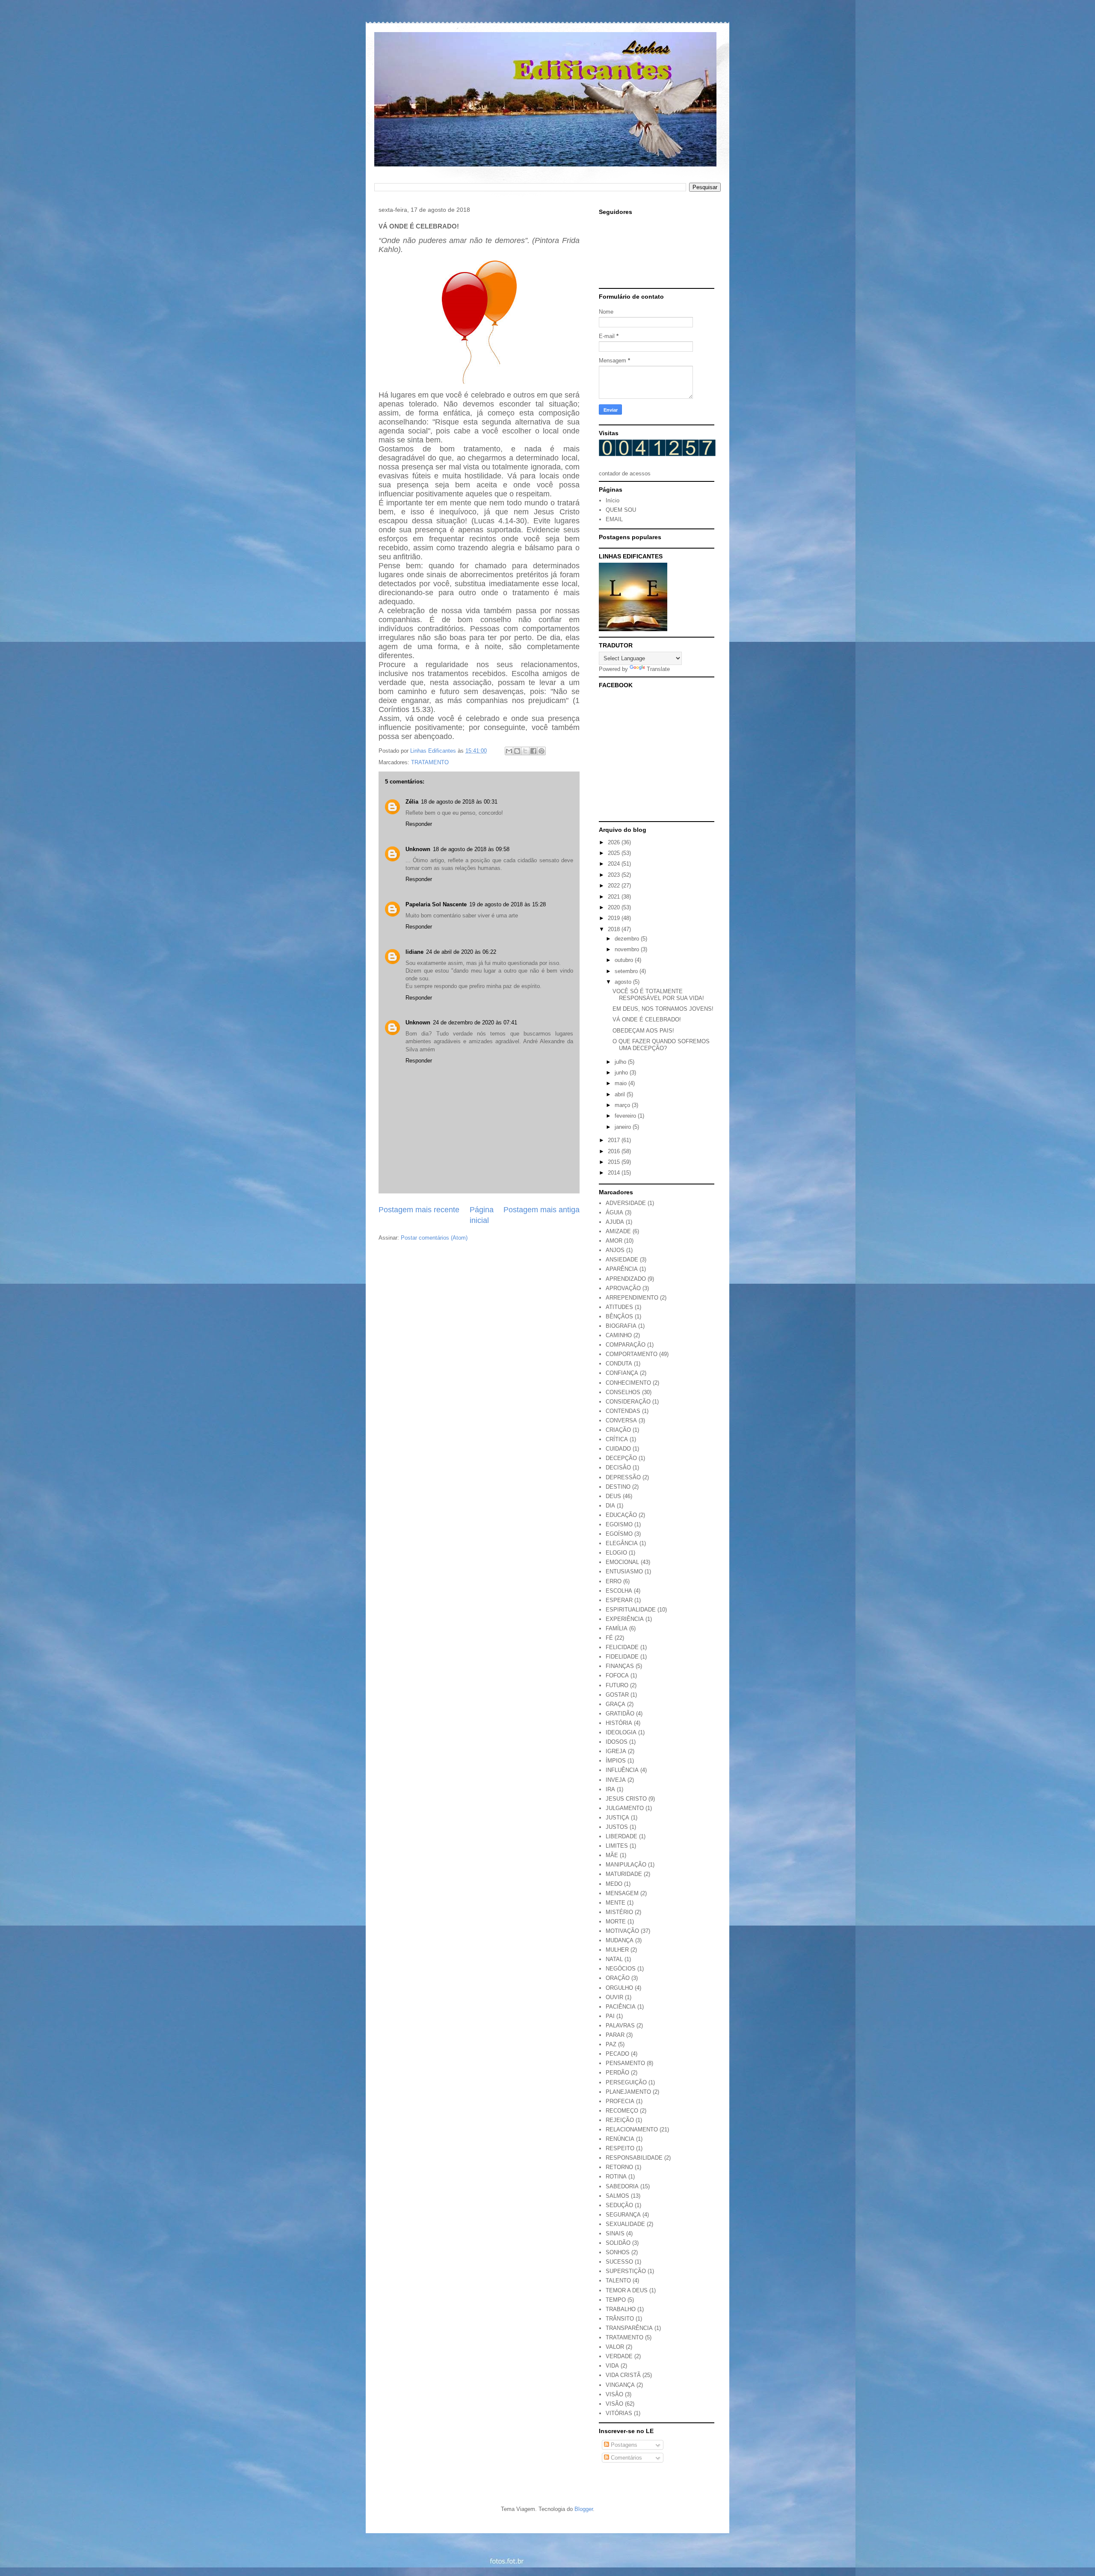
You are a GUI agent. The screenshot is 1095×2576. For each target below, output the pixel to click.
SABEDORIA (622, 2186)
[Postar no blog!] (517, 751)
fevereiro (626, 1116)
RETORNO (619, 2167)
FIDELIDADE (622, 1657)
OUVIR (614, 1997)
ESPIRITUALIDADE (631, 1610)
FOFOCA (617, 1675)
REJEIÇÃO (620, 2120)
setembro (627, 971)
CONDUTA (619, 1364)
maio (621, 1083)
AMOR (614, 1241)
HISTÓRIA (619, 1723)
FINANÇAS (620, 1666)
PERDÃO (617, 2073)
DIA (610, 1506)
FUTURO (617, 1685)
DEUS (613, 1496)
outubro (625, 960)
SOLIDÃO (618, 2243)
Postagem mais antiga (542, 1210)
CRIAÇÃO (618, 1430)
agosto (624, 982)
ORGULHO (619, 1988)
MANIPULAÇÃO (626, 1865)
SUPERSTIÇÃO (626, 2271)
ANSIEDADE (622, 1260)
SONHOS (618, 2252)
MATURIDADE (624, 1874)
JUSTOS (617, 1827)
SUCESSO (619, 2262)
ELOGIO (616, 1553)
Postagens (623, 2445)
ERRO (614, 1581)
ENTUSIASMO (624, 1571)
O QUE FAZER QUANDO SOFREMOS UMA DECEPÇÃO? (661, 1045)
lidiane (414, 952)
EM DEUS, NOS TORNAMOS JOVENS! (663, 1009)
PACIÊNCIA (621, 2007)
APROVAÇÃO (623, 1288)
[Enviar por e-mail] (509, 751)
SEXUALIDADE (625, 2224)
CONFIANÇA (622, 1373)
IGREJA (616, 1751)
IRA (610, 1789)
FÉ (609, 1638)
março (623, 1105)
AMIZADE (618, 1231)
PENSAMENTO (625, 2063)
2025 (615, 853)
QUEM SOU (621, 510)
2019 (615, 918)
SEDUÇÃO (619, 2205)
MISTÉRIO (619, 1912)
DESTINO (618, 1487)
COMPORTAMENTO (632, 1354)
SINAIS (615, 2233)
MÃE (612, 1855)
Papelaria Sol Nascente (436, 904)
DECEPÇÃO (621, 1458)
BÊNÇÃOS (619, 1316)
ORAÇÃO (618, 1978)
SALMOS (617, 2196)
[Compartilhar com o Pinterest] (542, 751)
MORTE (616, 1922)
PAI (610, 2016)
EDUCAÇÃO (621, 1515)
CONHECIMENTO (628, 1383)
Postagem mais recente (419, 1210)
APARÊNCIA (622, 1269)
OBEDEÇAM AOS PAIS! (643, 1031)
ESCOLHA (619, 1591)
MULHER (617, 1950)
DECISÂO (618, 1468)
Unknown (418, 849)
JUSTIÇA (617, 1818)
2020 (615, 907)
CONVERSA (621, 1420)
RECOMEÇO (622, 2111)
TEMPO (616, 2300)
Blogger (584, 2509)
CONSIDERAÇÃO (628, 1402)
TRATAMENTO (430, 762)
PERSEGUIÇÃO (626, 2082)
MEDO (614, 1884)
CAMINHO (619, 1335)
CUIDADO (618, 1449)
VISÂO (614, 2394)
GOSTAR (617, 1695)
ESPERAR (619, 1600)
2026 (615, 842)
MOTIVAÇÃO (622, 1931)
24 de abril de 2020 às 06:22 (461, 952)
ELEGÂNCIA (622, 1543)
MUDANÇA (620, 1940)
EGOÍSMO (619, 1534)
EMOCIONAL (622, 1562)
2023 (615, 875)
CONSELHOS (623, 1392)
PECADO (617, 2054)
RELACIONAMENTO (632, 2129)
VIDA (612, 2366)
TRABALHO (621, 2309)
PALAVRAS (620, 2025)
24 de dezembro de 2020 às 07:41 (475, 1022)
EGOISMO (619, 1524)
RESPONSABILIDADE (634, 2158)
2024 (615, 864)
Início (613, 500)
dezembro (628, 939)
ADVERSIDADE (626, 1203)
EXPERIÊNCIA (625, 1619)
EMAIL (614, 519)
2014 (615, 1173)
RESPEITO (620, 2148)
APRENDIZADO (626, 1279)
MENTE (616, 1903)
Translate (658, 669)
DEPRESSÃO (623, 1477)
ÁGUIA (614, 1212)
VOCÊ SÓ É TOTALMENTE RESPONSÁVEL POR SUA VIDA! (658, 995)
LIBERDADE (621, 1836)
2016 (615, 1151)
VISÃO (614, 2404)
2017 (615, 1140)
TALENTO (618, 2281)
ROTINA (616, 2177)
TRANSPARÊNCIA (629, 2328)
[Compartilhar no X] (525, 751)
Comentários (626, 2458)
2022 (615, 886)
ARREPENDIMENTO (632, 1298)
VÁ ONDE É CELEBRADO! (647, 1019)
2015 (615, 1162)
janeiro (624, 1127)
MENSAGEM (622, 1893)
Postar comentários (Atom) (434, 1238)
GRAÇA (616, 1704)
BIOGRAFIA (621, 1326)
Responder (419, 824)
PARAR (615, 2035)
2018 (615, 929)
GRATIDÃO (620, 1714)
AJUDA (615, 1222)
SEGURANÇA (623, 2215)
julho (621, 1062)
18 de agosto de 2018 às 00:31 (459, 802)
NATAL (614, 1959)
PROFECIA (620, 2101)
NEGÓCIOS (621, 1969)
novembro (628, 949)
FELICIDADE (622, 1647)
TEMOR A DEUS (627, 2290)
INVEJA (616, 1780)
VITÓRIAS (619, 2413)
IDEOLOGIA (621, 1732)
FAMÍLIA (617, 1628)
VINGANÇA (620, 2385)
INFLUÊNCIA (622, 1770)
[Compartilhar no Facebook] (533, 751)
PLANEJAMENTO (628, 2092)
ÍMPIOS (616, 1761)
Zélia (412, 802)
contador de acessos (625, 473)
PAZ (611, 2044)
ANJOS (615, 1250)
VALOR (615, 2347)
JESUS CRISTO (626, 1799)
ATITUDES (619, 1307)
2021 (615, 897)
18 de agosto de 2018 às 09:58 (471, 849)
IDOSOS (617, 1742)
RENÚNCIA (620, 2139)
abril (621, 1094)
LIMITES (617, 1846)
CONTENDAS (623, 1411)
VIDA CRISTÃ (623, 2375)
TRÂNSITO (620, 2319)
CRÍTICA (617, 1439)
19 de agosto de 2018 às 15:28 (508, 904)
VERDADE (619, 2356)
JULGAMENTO (625, 1808)
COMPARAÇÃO (626, 1345)
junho (622, 1073)
